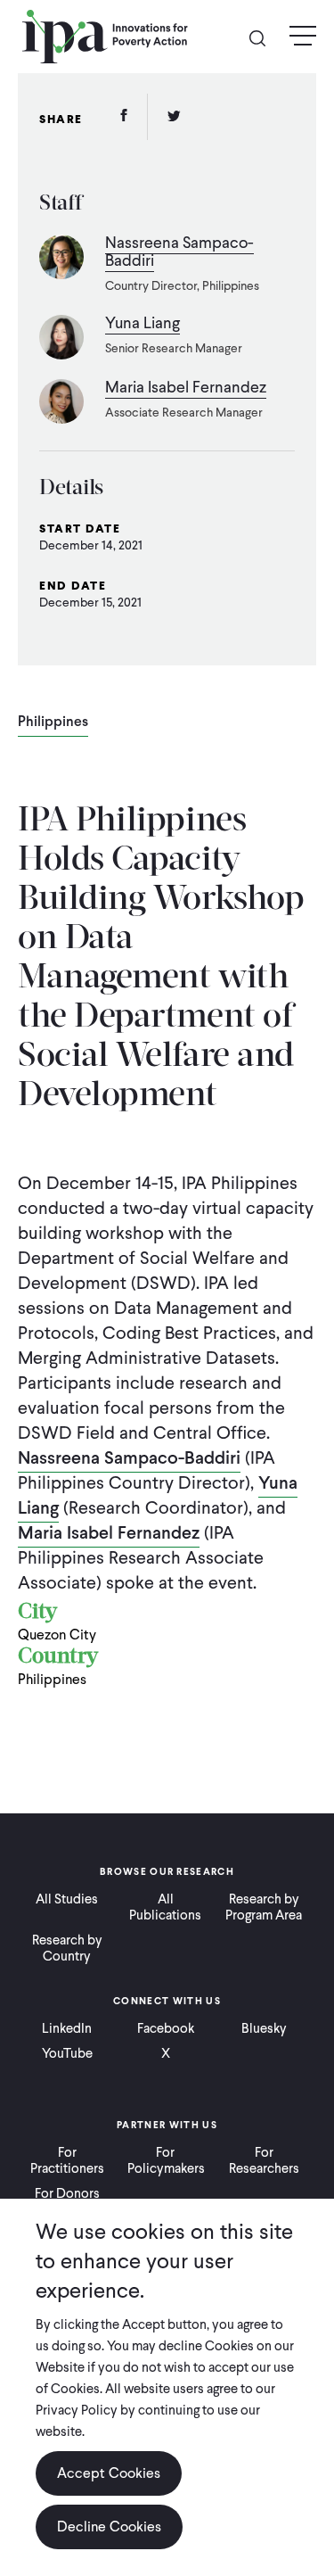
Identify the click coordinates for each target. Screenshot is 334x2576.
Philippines (53, 722)
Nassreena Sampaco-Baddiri (129, 1457)
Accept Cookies (109, 2473)
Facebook (166, 2028)
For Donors (67, 2193)
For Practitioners (67, 2160)
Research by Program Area (264, 1907)
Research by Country (67, 1948)
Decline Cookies (109, 2526)
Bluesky (264, 2028)
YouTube (67, 2053)
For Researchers (264, 2160)
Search (265, 37)
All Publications (165, 1907)
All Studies (67, 1899)
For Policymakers (166, 2160)
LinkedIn (67, 2028)
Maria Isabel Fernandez (109, 1532)
